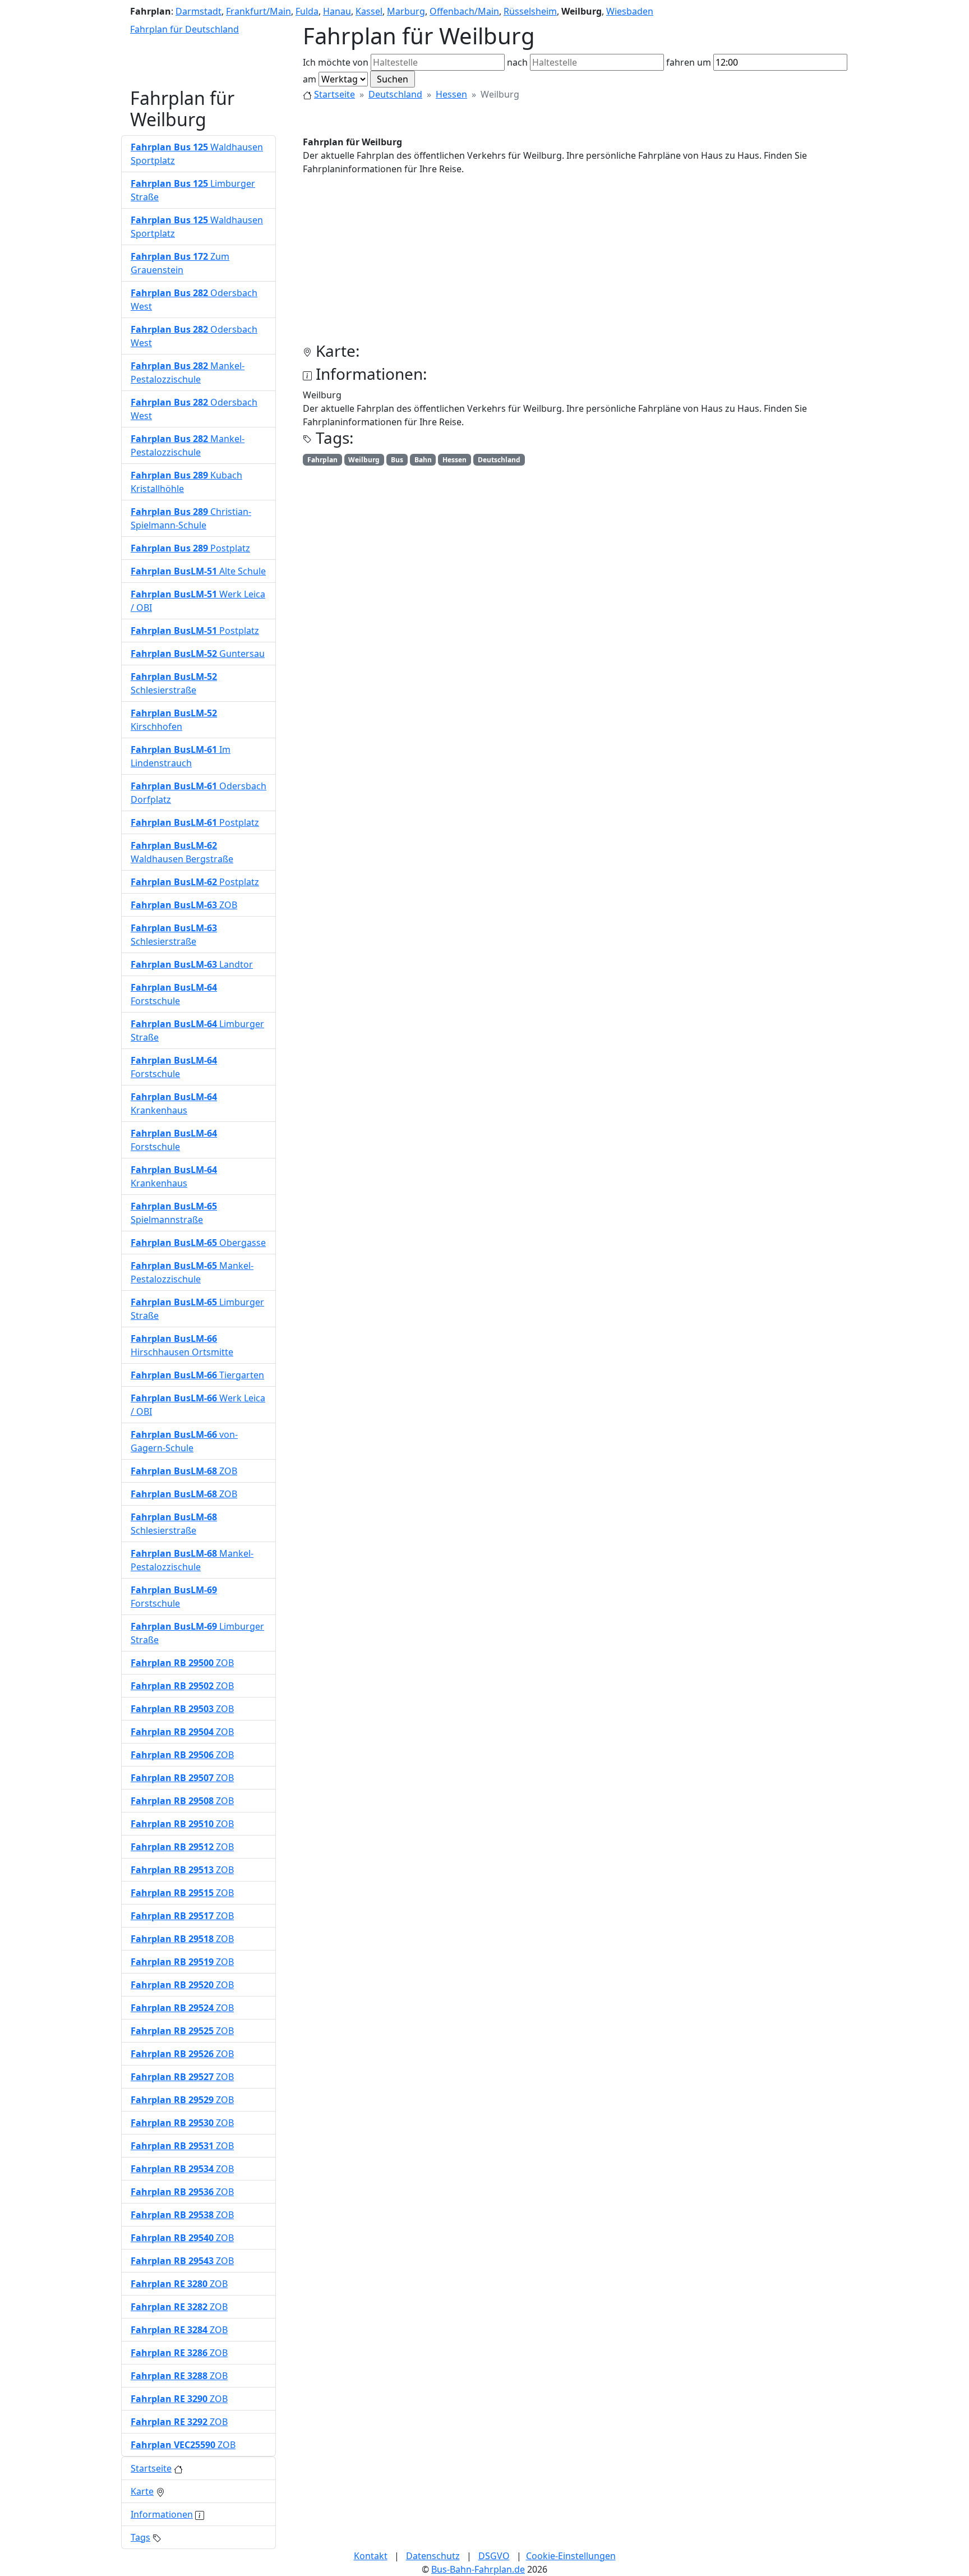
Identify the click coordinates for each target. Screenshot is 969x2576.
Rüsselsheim (530, 11)
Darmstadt (199, 11)
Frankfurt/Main (259, 11)
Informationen (162, 2514)
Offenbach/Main (464, 11)
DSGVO (494, 2556)
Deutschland (395, 94)
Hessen (451, 94)
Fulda (307, 11)
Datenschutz (433, 2556)
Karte (142, 2491)
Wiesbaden (630, 11)
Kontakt (371, 2556)
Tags (140, 2537)
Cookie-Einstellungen (571, 2556)
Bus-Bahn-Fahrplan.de (478, 2569)
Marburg (406, 11)
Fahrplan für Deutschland (184, 29)
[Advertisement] (575, 263)
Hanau (337, 11)
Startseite (334, 94)
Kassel (369, 11)
